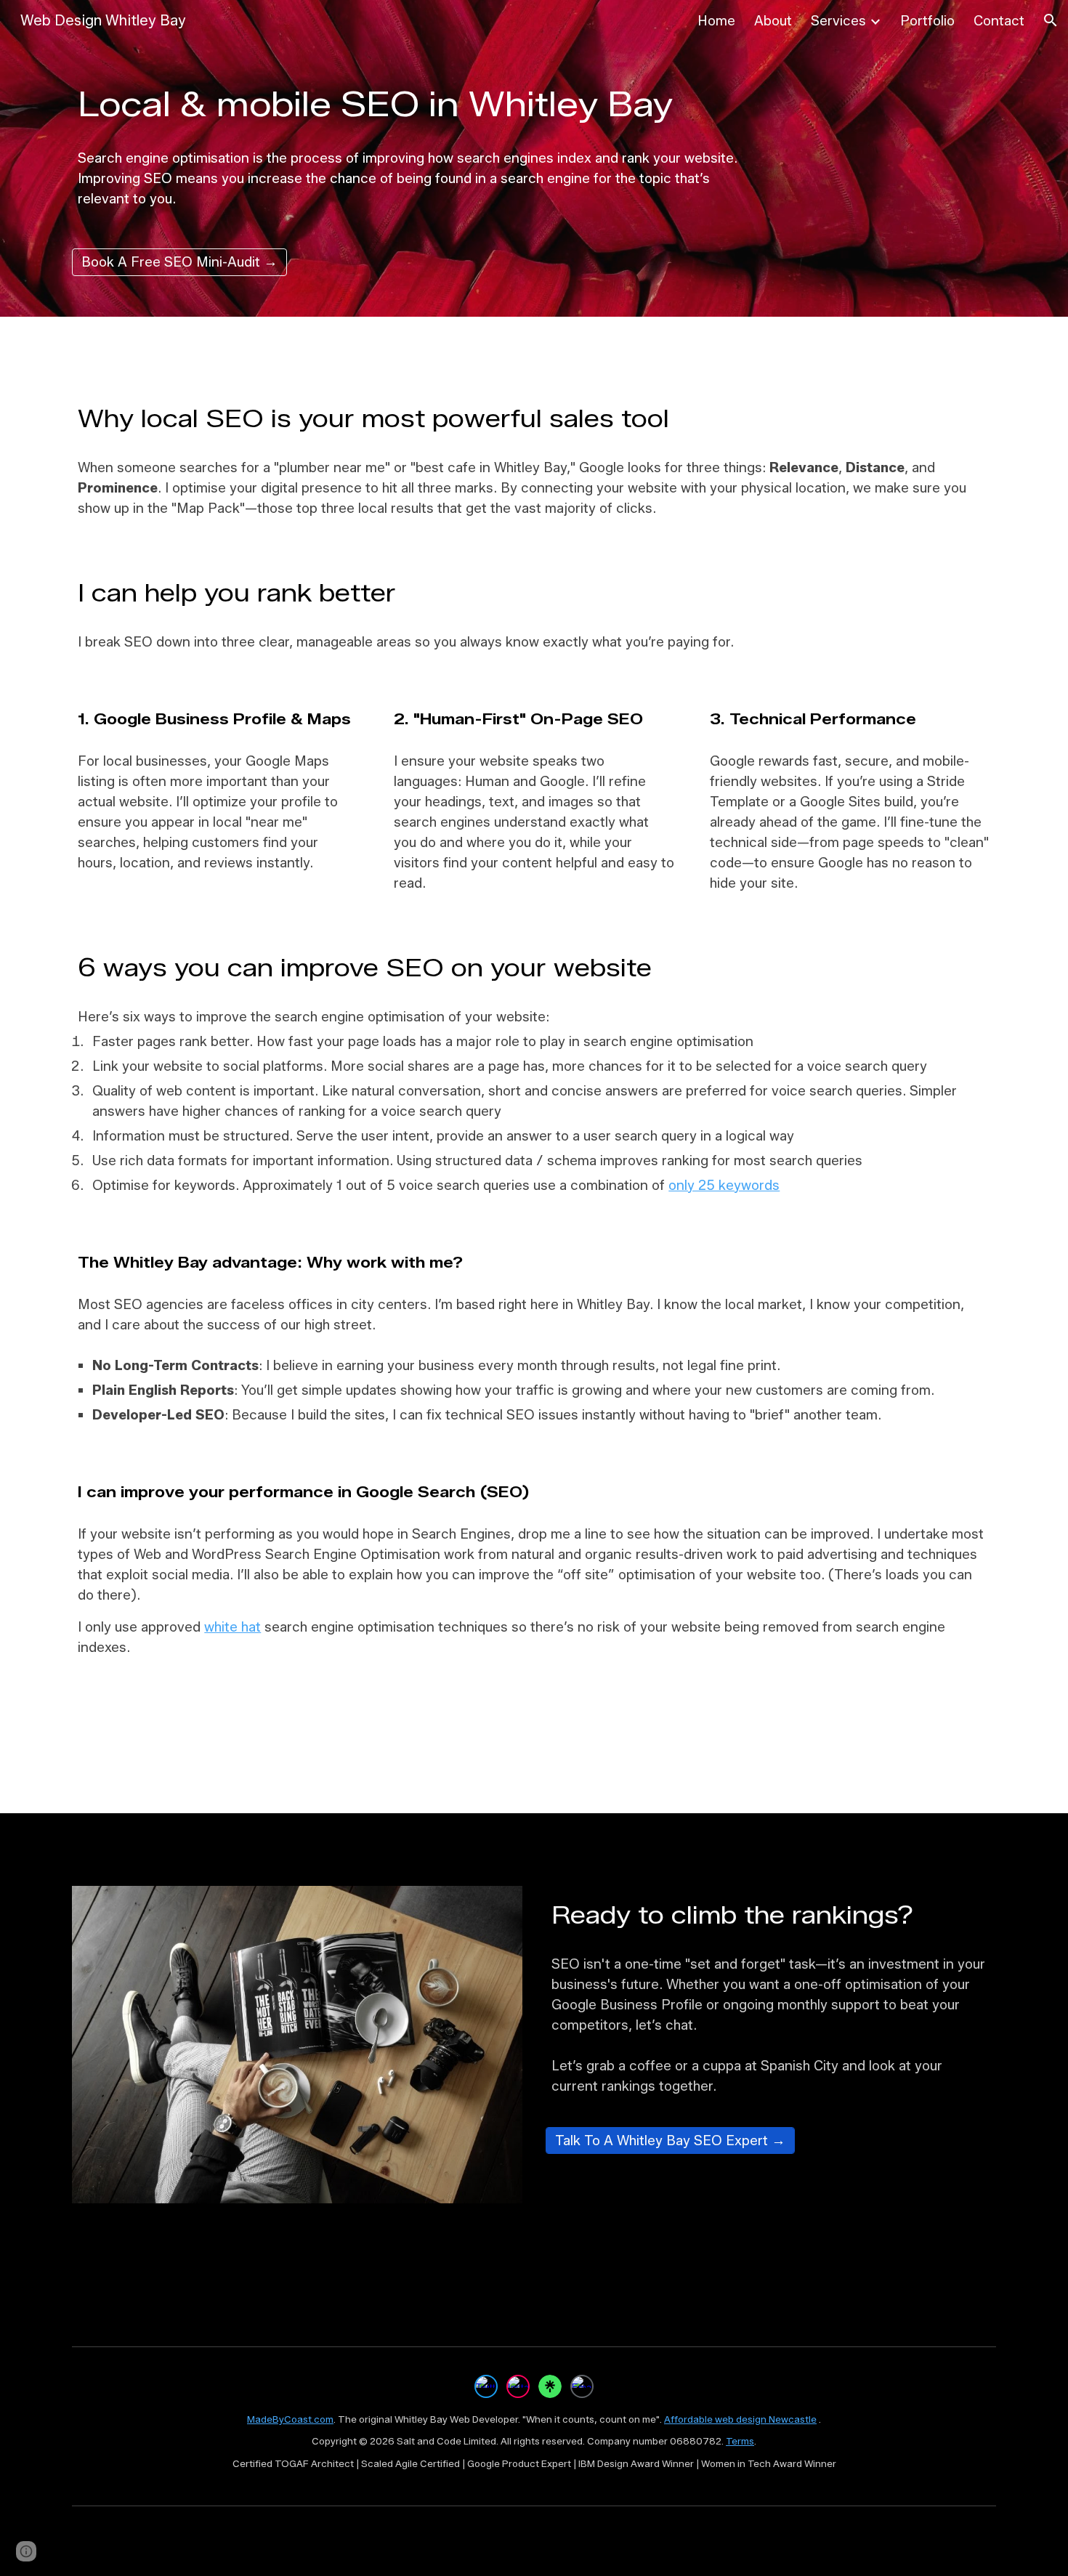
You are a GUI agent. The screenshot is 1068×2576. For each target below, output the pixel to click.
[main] (415, 104)
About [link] (773, 21)
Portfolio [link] (927, 21)
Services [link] (838, 21)
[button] (1051, 20)
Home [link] (716, 21)
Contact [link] (999, 21)
